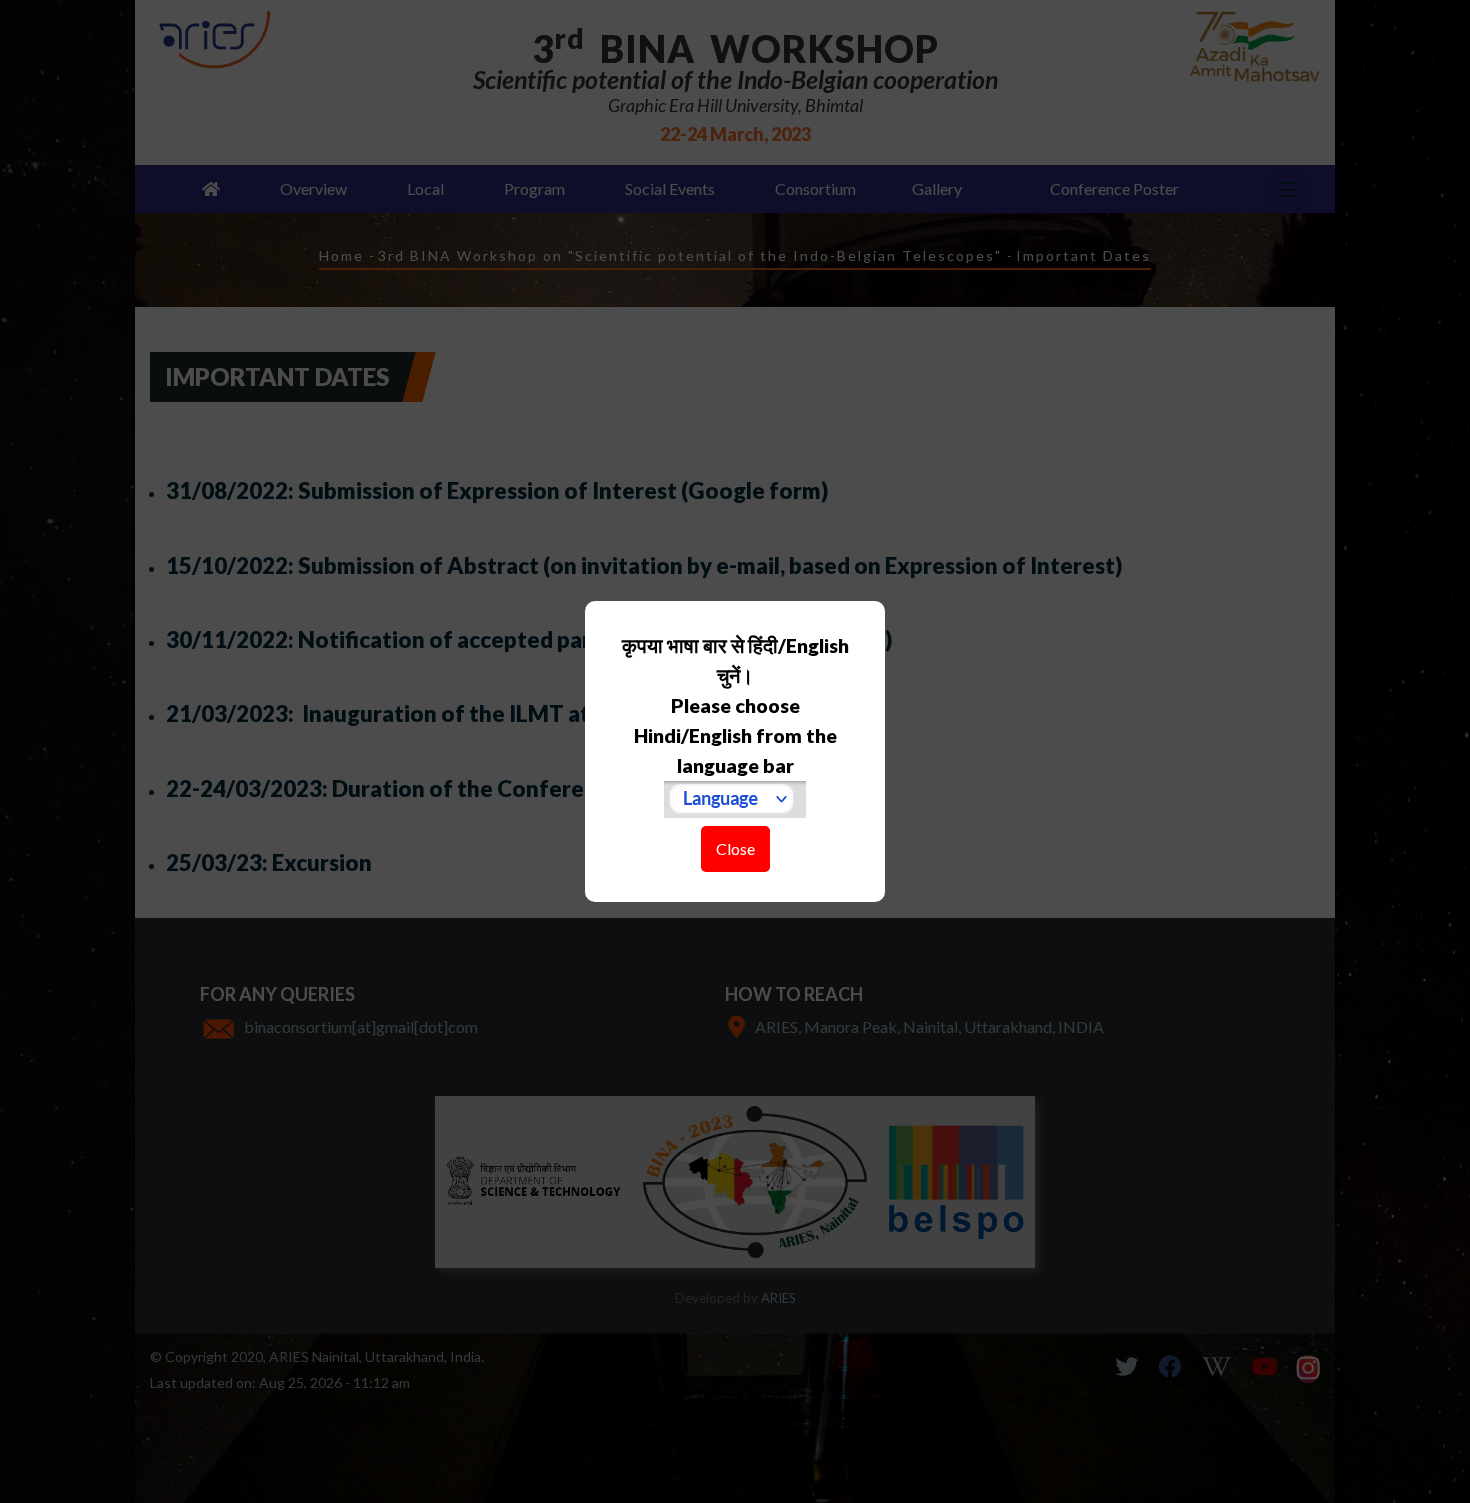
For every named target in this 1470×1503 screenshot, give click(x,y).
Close (735, 848)
